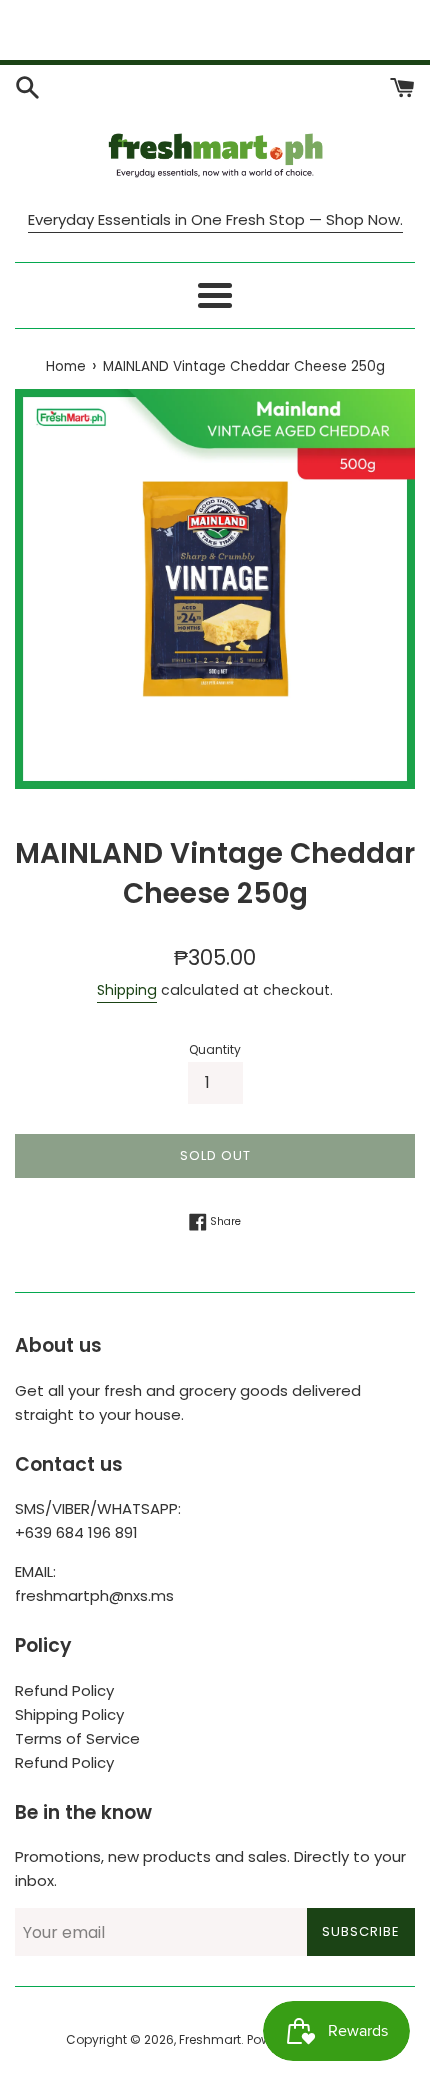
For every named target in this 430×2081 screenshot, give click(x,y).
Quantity (215, 1049)
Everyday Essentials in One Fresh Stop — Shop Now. (215, 219)
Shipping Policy (69, 1714)
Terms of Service (77, 1738)
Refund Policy (64, 1690)
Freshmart (210, 2039)
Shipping (127, 990)
